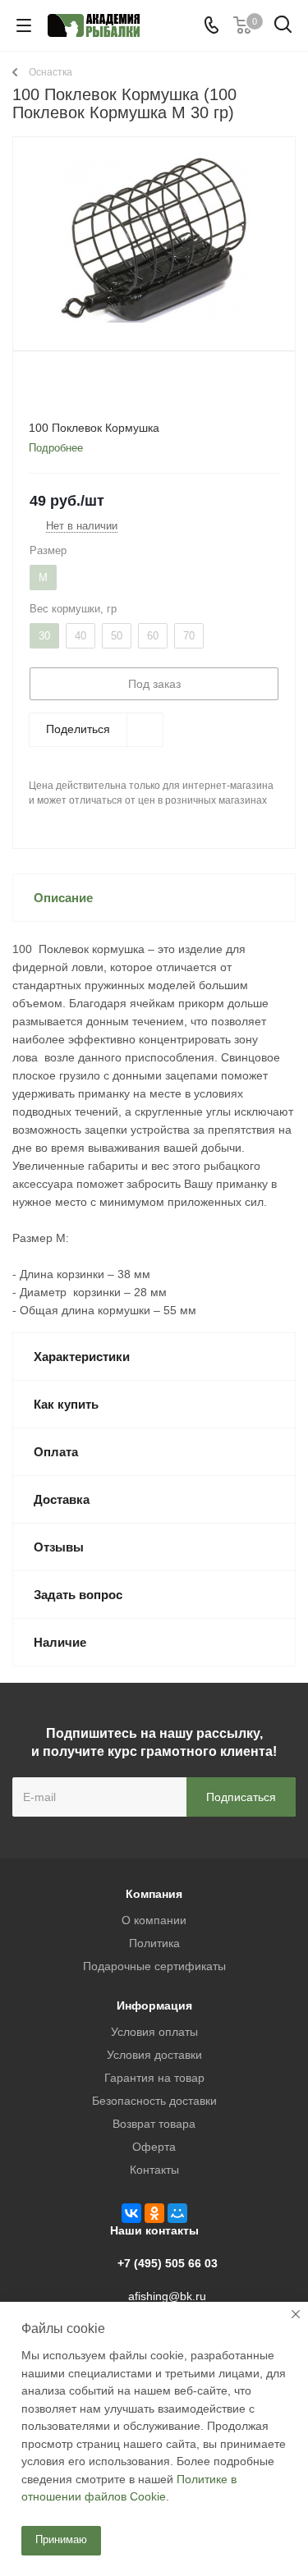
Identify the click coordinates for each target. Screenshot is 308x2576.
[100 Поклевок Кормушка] (154, 240)
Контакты (154, 2170)
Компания (154, 1894)
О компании (154, 1920)
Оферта (154, 2147)
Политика (154, 1943)
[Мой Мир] (177, 2213)
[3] (69, 383)
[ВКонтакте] (131, 2213)
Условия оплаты (154, 2032)
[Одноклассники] (154, 2213)
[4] (85, 383)
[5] (101, 383)
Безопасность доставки (154, 2101)
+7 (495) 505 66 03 (168, 2263)
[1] (38, 383)
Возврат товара (154, 2124)
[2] (54, 383)
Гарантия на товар (154, 2078)
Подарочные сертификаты (154, 1966)
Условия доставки (154, 2055)
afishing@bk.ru (167, 2296)
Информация (154, 2005)
